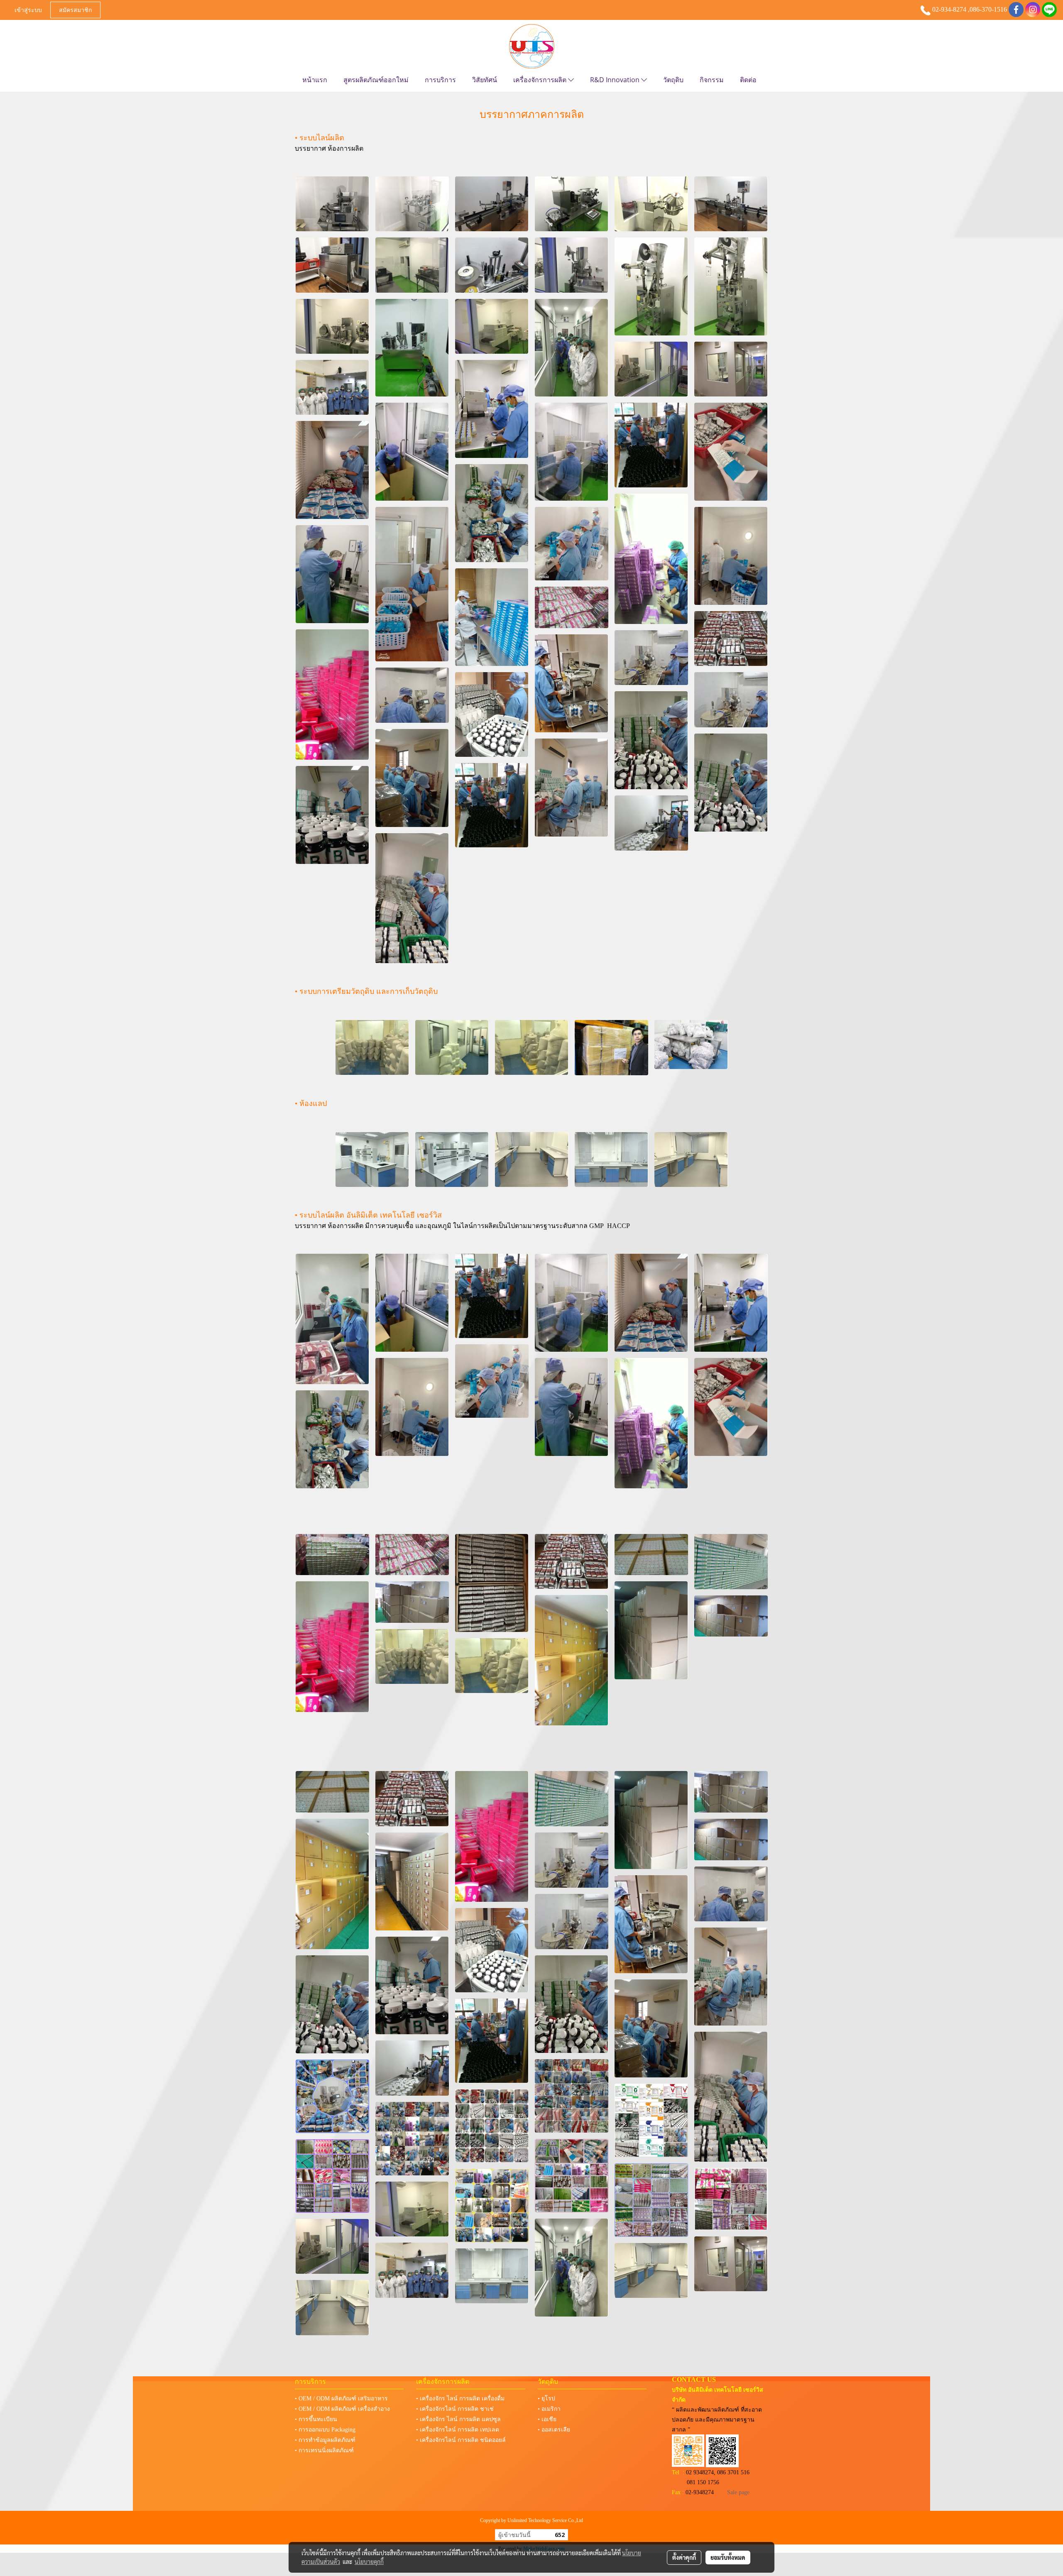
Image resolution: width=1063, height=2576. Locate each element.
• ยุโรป (546, 2399)
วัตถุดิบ (673, 80)
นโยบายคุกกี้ (369, 2561)
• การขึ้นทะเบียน (316, 2419)
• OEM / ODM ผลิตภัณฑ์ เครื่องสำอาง (342, 2409)
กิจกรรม (712, 80)
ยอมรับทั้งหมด (728, 2557)
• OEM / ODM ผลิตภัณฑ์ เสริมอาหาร (341, 2399)
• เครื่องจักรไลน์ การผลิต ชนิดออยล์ (461, 2440)
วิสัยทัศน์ (485, 80)
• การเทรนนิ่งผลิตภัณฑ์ (324, 2450)
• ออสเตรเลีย (554, 2430)
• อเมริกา (549, 2409)
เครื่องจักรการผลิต (541, 80)
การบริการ (440, 80)
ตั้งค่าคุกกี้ (684, 2557)
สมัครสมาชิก (75, 10)
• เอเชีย (547, 2419)
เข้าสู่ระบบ (28, 10)
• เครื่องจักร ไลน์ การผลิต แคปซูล (458, 2419)
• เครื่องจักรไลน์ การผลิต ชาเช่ (455, 2409)
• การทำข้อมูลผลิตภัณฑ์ (325, 2440)
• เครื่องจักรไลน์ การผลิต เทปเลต (458, 2430)
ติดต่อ (748, 80)
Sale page (738, 2492)
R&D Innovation (616, 80)
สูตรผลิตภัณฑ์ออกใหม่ (376, 80)
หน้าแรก (315, 80)
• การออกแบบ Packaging (325, 2430)
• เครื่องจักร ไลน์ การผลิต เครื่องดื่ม (460, 2399)
